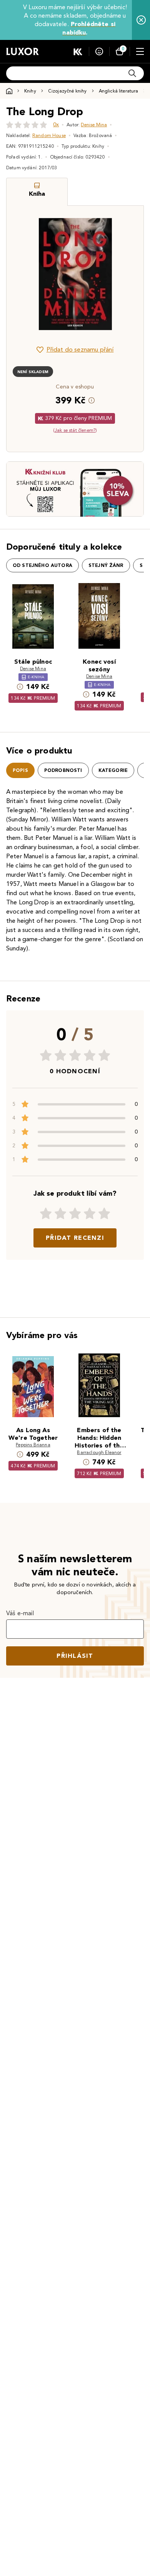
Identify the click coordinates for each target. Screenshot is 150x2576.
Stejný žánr (106, 565)
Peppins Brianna (33, 1445)
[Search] (132, 73)
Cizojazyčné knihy (67, 91)
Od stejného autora (42, 565)
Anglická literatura (119, 91)
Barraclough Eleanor (99, 1452)
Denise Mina (94, 125)
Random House (49, 135)
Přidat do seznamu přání (80, 349)
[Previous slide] (25, 274)
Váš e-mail (20, 1613)
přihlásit (75, 1656)
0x (56, 125)
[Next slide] (125, 274)
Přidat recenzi (75, 1238)
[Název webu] (22, 51)
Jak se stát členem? (75, 430)
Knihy (30, 91)
